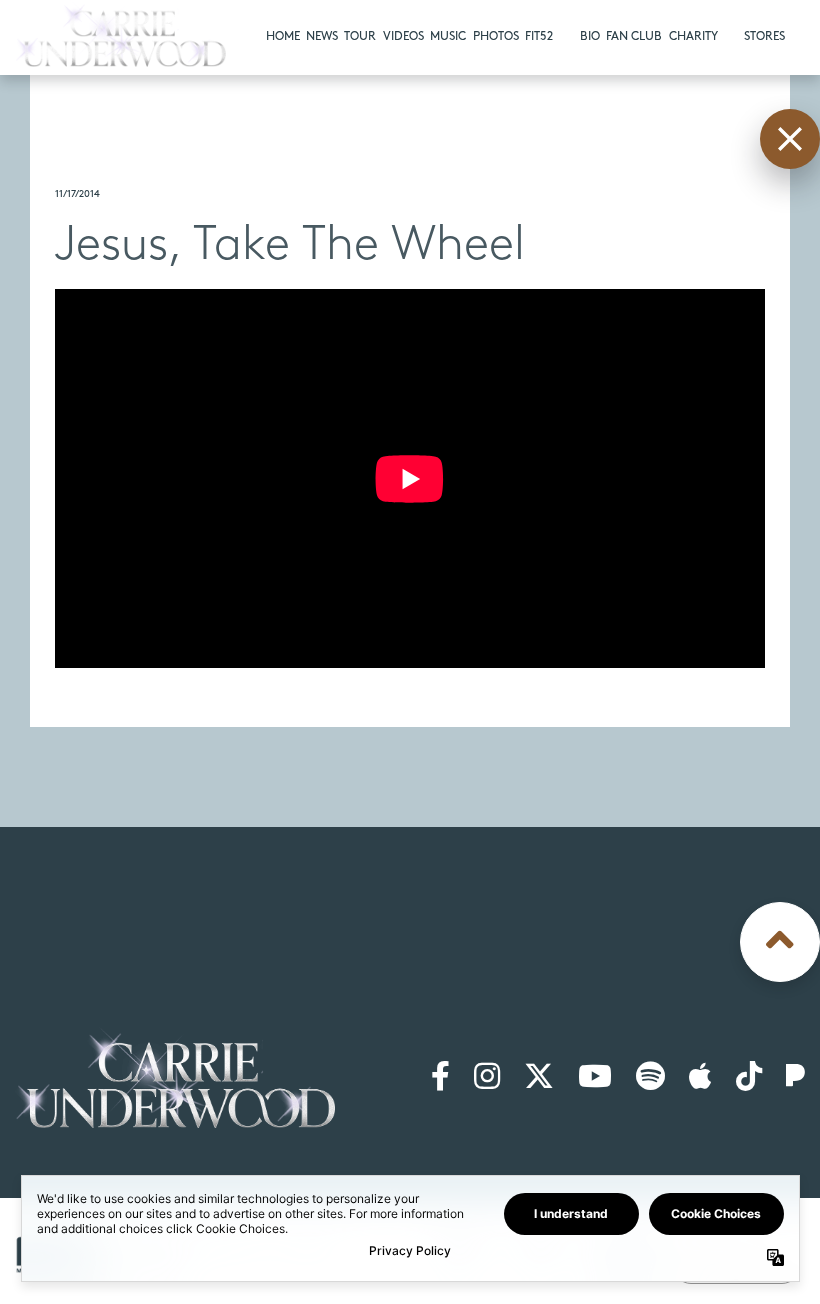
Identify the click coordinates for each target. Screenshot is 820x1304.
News (322, 36)
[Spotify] (650, 1078)
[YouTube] (595, 1078)
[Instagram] (487, 1078)
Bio (590, 36)
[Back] (790, 139)
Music (448, 36)
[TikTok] (749, 1078)
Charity (693, 36)
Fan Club (634, 36)
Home (283, 36)
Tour (360, 36)
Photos (496, 36)
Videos (403, 36)
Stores (764, 36)
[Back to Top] (780, 942)
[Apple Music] (700, 1078)
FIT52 (539, 36)
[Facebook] (440, 1078)
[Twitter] (539, 1078)
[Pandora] (795, 1078)
